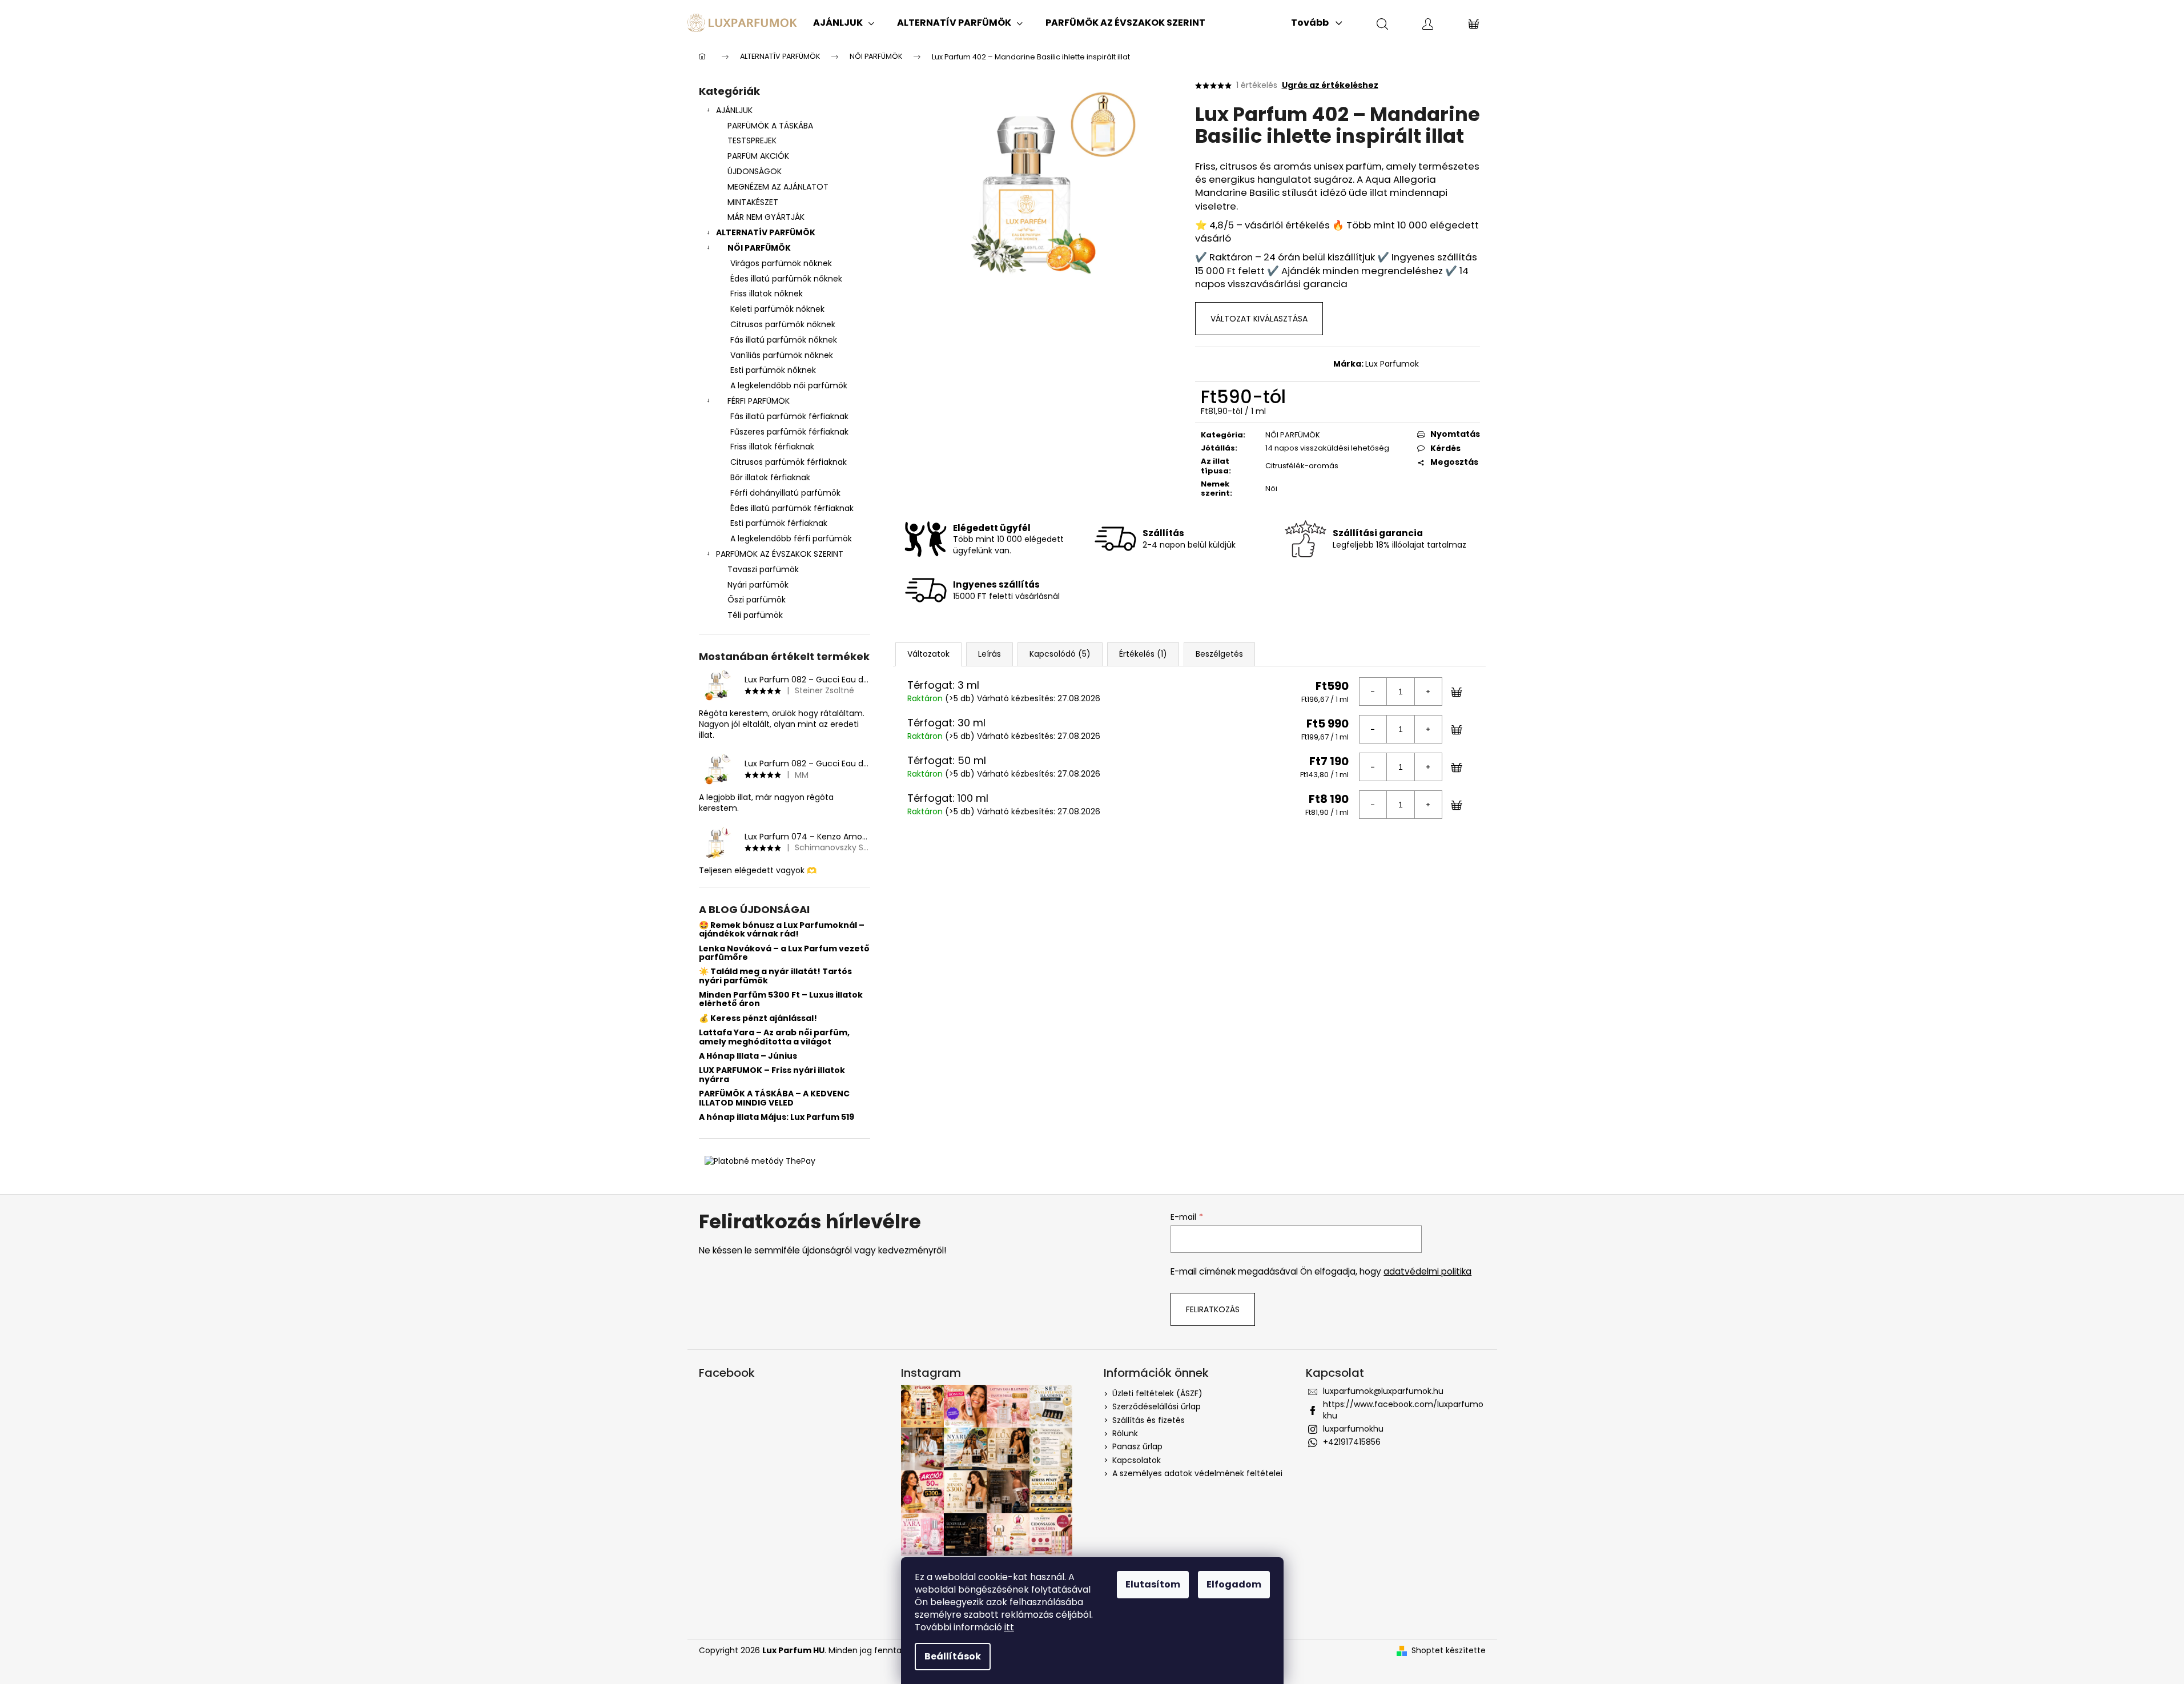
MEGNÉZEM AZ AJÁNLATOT (778, 187)
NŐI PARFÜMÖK (759, 248)
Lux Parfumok (1392, 364)
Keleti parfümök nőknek (777, 309)
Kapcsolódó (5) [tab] (1060, 654)
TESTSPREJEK (752, 140)
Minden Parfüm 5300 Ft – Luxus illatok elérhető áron (781, 1000)
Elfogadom (1234, 1584)
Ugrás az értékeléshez (1330, 85)
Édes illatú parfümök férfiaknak (792, 508)
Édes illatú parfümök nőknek (786, 279)
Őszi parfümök (757, 600)
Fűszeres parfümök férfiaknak (789, 432)
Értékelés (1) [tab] (1143, 654)
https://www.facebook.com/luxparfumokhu (1403, 1410)
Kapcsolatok (1137, 1460)
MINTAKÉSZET (753, 202)
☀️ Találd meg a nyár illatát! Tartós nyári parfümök (775, 976)
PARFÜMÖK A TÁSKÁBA (770, 126)
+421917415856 (1352, 1442)
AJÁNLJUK (734, 110)
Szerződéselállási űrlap (1157, 1406)
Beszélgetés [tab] (1219, 654)
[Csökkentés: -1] (1373, 692)
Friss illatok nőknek (767, 294)
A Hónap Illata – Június (748, 1056)
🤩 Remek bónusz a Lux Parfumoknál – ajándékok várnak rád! (782, 930)
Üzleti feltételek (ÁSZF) (1157, 1393)
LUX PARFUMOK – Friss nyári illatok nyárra (772, 1075)
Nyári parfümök (758, 585)
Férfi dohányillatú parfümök (785, 493)
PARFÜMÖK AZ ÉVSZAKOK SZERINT (780, 554)
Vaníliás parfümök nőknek (782, 355)
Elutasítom (1153, 1584)
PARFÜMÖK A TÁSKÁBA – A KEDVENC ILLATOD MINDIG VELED (774, 1098)
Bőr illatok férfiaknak (770, 477)
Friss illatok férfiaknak (772, 447)
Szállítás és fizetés (1149, 1420)
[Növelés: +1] (1428, 692)
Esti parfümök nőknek (773, 370)
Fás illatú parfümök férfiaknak (789, 416)
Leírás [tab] (990, 654)
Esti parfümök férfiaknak (779, 523)
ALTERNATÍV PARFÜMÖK (766, 232)
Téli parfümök (755, 615)
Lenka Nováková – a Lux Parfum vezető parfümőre (784, 953)
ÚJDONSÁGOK (755, 171)
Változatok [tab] (928, 654)
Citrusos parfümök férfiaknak (789, 462)
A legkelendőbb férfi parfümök (791, 538)
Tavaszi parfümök (763, 569)
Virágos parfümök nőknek (781, 263)
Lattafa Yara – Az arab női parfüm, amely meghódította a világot (774, 1037)
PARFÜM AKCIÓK (758, 156)
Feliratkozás (1213, 1309)
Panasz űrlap (1137, 1446)
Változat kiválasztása (1259, 319)
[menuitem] (844, 23)
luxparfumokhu (1353, 1429)
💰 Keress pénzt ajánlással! (758, 1018)
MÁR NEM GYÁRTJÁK (766, 217)
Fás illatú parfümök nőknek (784, 340)
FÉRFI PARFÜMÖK (759, 401)
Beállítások (953, 1656)
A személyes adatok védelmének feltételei (1197, 1473)
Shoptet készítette (1449, 1651)
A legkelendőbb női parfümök (789, 385)
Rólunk (1125, 1433)
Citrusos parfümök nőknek (783, 324)
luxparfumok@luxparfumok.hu (1383, 1391)
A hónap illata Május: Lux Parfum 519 (777, 1117)
